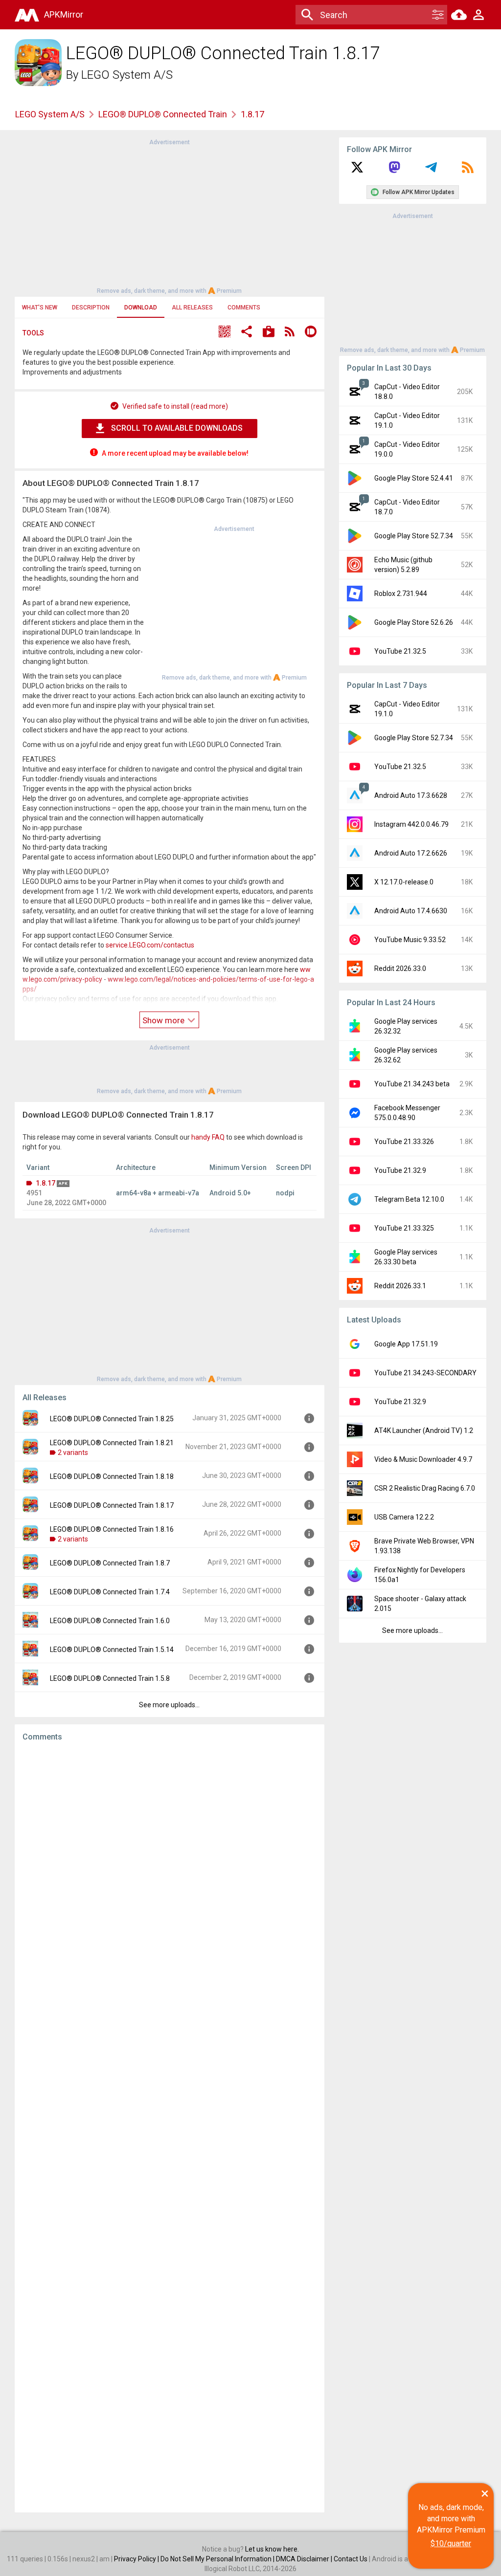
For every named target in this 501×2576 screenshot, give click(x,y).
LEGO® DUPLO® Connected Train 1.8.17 (112, 1505)
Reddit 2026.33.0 (400, 969)
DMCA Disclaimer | (305, 2559)
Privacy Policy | (137, 2559)
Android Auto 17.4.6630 (411, 911)
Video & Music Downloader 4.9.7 (423, 1459)
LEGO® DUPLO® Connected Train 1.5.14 (112, 1650)
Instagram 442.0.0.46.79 (411, 824)
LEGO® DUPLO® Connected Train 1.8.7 (110, 1563)
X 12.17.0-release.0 (404, 882)
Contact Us (351, 2559)
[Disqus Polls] (170, 1873)
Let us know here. (272, 2549)
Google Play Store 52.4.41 (414, 478)
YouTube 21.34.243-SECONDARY (425, 1373)
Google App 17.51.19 (406, 1344)
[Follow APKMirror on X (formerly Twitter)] (357, 171)
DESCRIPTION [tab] (91, 308)
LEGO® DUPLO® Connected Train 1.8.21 (112, 1443)
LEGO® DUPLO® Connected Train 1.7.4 (110, 1592)
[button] (225, 333)
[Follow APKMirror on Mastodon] (394, 171)
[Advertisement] (169, 216)
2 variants (73, 1453)
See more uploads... (169, 1705)
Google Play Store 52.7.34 (414, 536)
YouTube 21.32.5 (400, 651)
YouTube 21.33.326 (404, 1142)
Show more (164, 1020)
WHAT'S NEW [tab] (40, 308)
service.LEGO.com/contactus (150, 945)
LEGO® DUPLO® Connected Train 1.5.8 (110, 1678)
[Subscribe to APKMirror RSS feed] (468, 171)
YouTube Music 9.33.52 (410, 940)
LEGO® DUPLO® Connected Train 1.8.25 (112, 1419)
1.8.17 (46, 1183)
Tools (33, 333)
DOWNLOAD (141, 308)
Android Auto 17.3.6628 (411, 795)
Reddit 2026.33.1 (400, 1286)
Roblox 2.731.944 (401, 594)
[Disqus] (170, 2127)
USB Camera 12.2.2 (404, 1517)
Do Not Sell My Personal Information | (218, 2559)
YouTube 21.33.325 (404, 1228)
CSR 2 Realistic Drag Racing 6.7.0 (425, 1488)
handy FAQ (208, 1137)
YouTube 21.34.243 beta (412, 1084)
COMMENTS (244, 308)
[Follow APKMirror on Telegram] (431, 171)
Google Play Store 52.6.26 (414, 622)
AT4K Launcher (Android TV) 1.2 (424, 1431)
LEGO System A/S (127, 75)
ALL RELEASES (192, 308)
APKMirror (64, 14)
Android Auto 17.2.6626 (411, 853)
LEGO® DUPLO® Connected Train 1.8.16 (112, 1529)
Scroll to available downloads (177, 428)
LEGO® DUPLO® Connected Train (163, 114)
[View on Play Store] (269, 333)
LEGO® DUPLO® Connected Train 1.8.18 (112, 1476)
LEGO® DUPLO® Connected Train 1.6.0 (110, 1621)
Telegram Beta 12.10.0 (409, 1199)
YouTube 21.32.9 (400, 1170)
